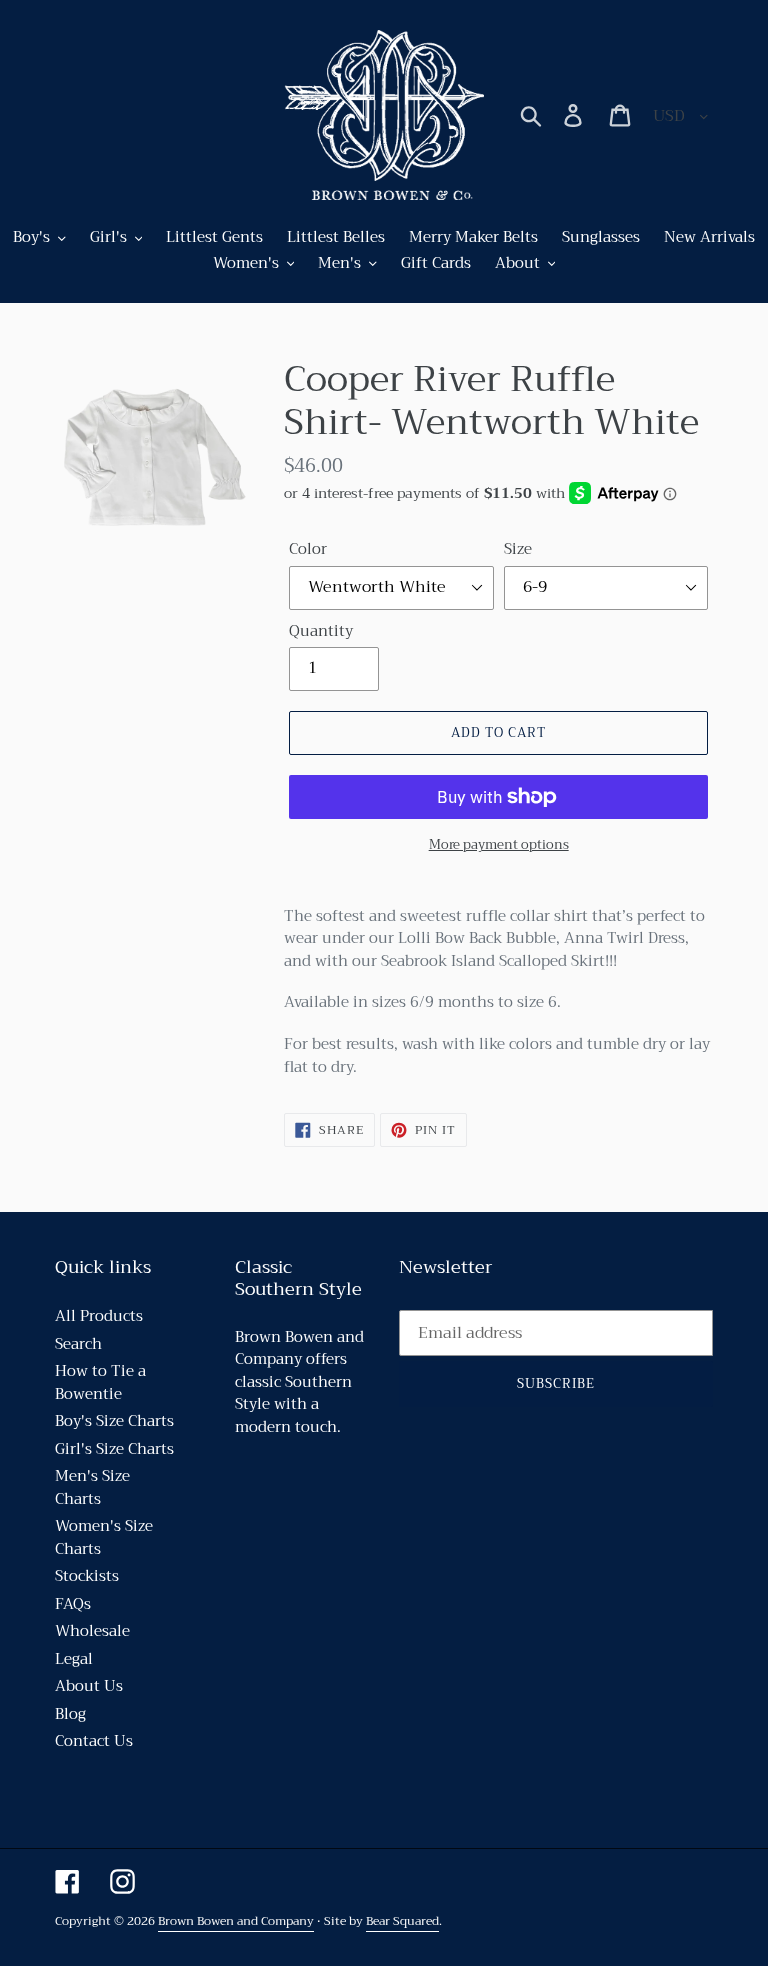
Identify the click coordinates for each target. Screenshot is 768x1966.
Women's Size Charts (104, 1537)
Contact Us (94, 1741)
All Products (99, 1316)
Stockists (87, 1576)
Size (518, 549)
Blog (70, 1714)
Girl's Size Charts (114, 1449)
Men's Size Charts (92, 1487)
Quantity (321, 631)
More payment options (499, 845)
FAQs (73, 1604)
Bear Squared (402, 1921)
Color (308, 549)
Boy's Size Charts (114, 1421)
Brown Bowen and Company (236, 1921)
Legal (74, 1659)
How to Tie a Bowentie (100, 1382)
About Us (89, 1686)
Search (78, 1344)
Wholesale (92, 1631)
